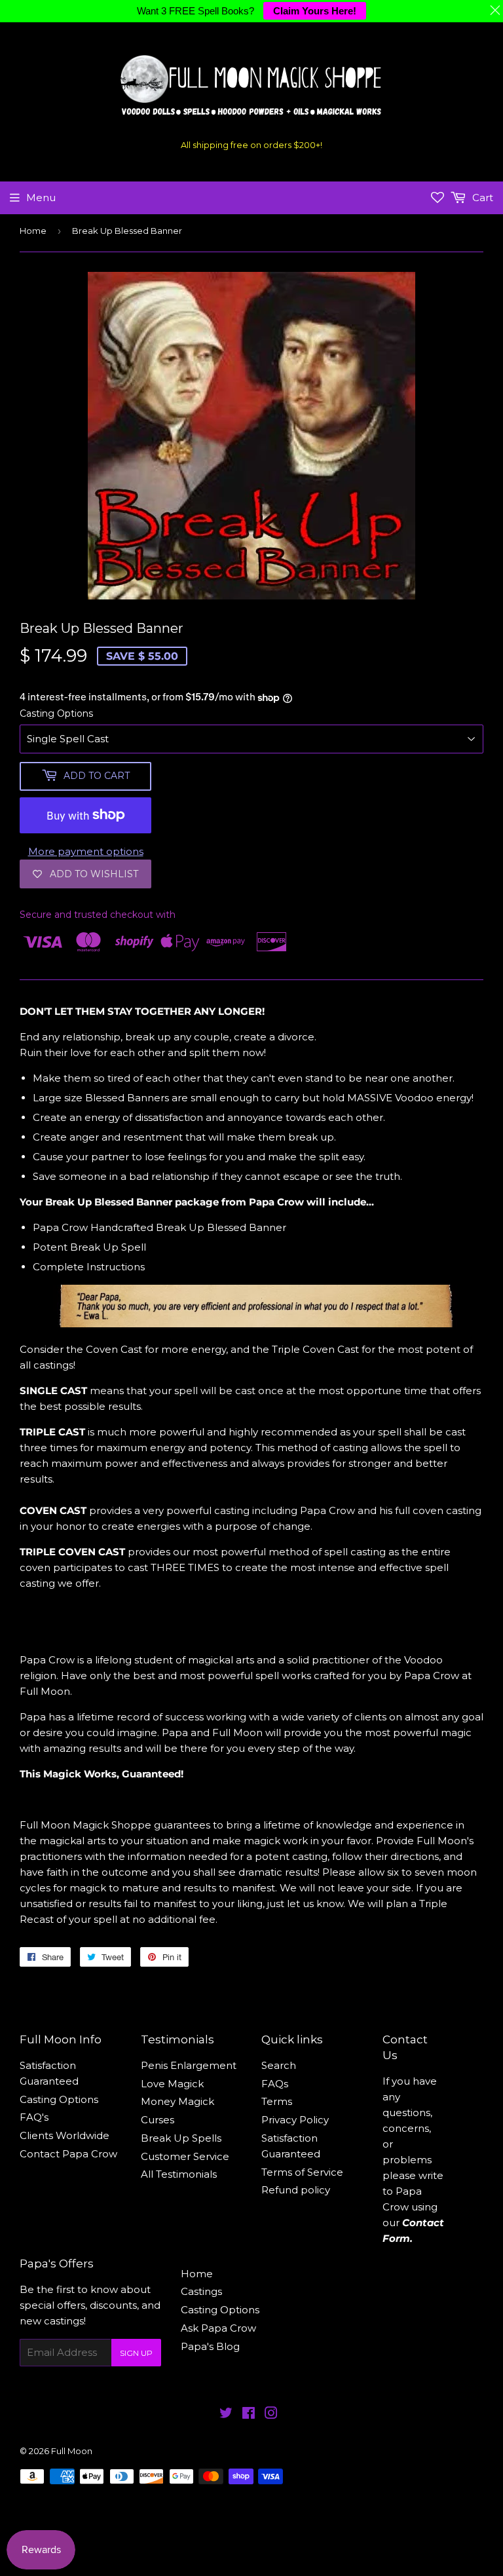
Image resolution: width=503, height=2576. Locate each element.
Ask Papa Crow (218, 2328)
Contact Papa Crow (68, 2154)
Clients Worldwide (65, 2135)
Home (33, 231)
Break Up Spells (181, 2138)
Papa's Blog (210, 2346)
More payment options (86, 851)
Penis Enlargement (189, 2065)
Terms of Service (302, 2172)
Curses (158, 2120)
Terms (277, 2101)
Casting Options (56, 713)
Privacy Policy (295, 2120)
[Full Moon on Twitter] (226, 2415)
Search (279, 2065)
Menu (41, 198)
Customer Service (185, 2156)
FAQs (275, 2084)
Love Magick (172, 2084)
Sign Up (136, 2353)
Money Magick (177, 2101)
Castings (201, 2291)
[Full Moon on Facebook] (249, 2415)
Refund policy (296, 2190)
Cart (481, 198)
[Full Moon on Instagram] (271, 2415)
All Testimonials (179, 2174)
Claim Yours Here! (315, 11)
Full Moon (72, 2451)
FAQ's (34, 2117)
